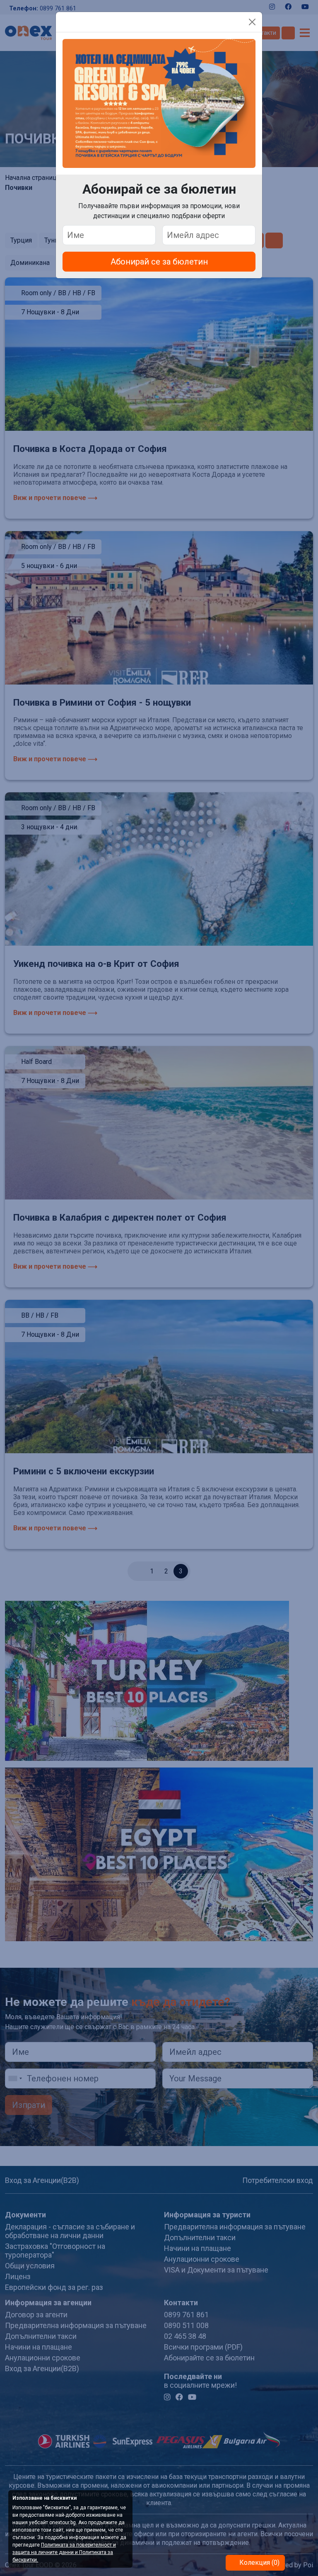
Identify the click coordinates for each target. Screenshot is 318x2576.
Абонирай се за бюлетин (159, 262)
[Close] (252, 22)
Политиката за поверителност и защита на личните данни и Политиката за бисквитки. (64, 2552)
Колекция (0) (259, 2563)
